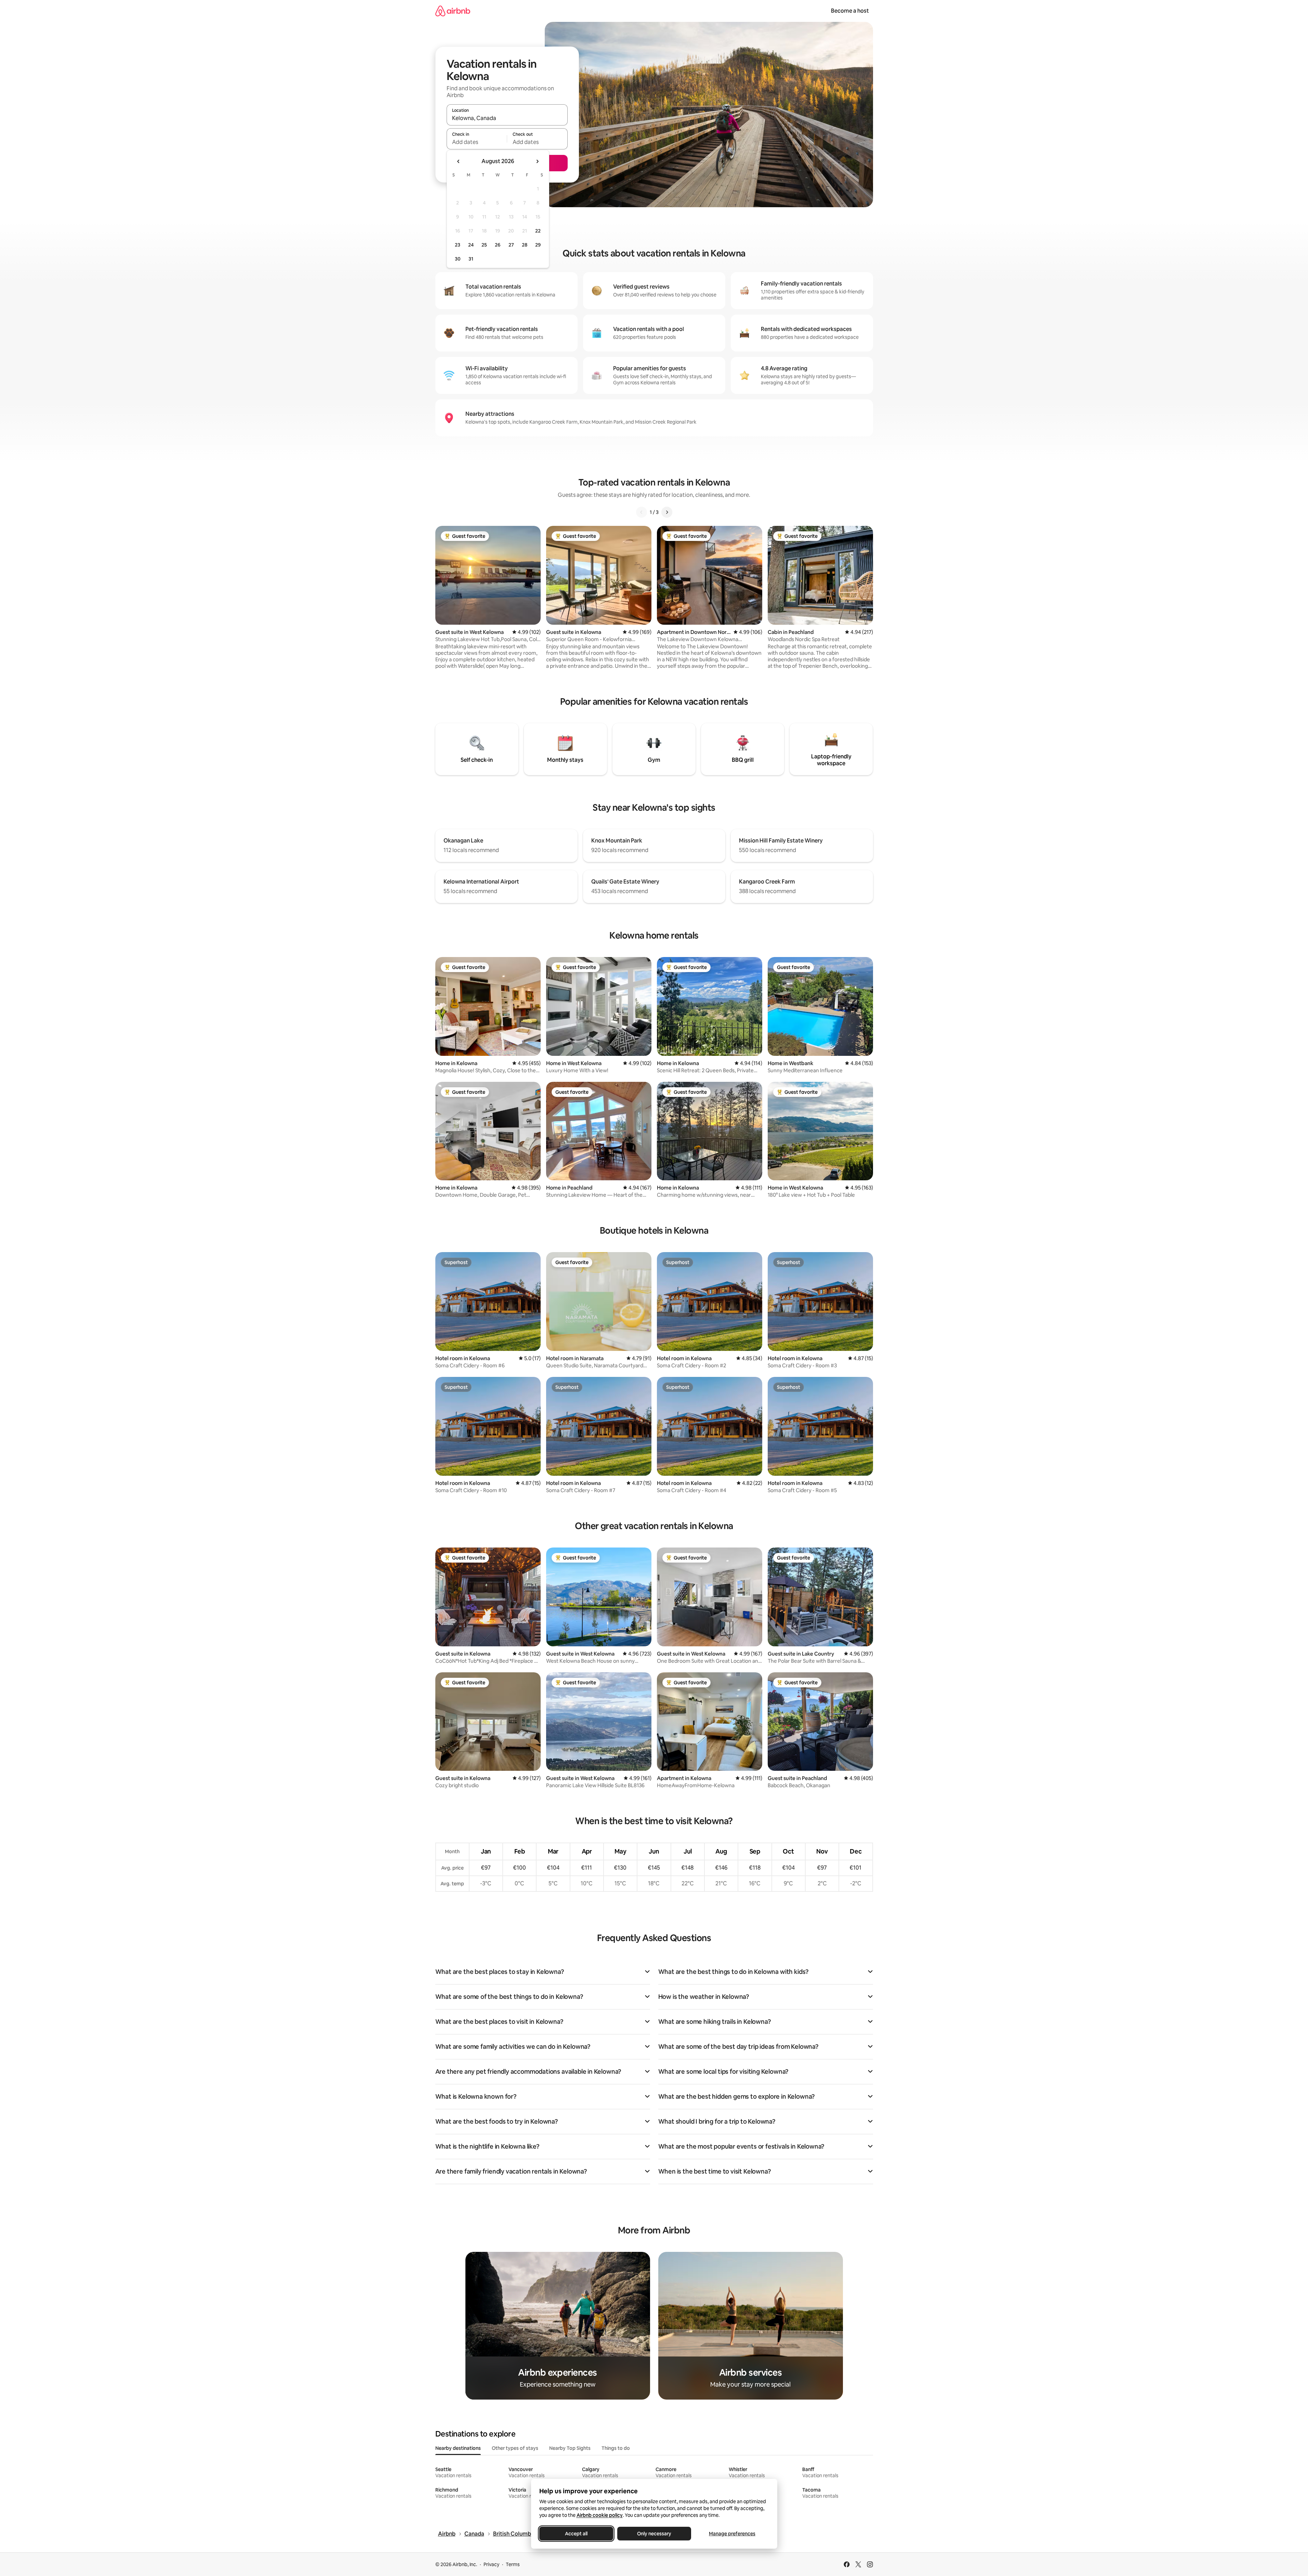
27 (511, 245)
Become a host (850, 11)
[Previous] (642, 512)
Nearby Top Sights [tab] (570, 2448)
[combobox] (507, 118)
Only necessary (654, 2534)
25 (484, 245)
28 (525, 245)
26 (498, 245)
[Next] (667, 512)
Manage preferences (732, 2534)
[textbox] (477, 142)
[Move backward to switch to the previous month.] (459, 161)
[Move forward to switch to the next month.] (537, 161)
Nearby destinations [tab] (458, 2448)
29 (538, 245)
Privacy (491, 2564)
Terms (513, 2564)
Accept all (576, 2534)
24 (471, 245)
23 (458, 245)
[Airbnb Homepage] (453, 11)
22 (538, 231)
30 (458, 259)
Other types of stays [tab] (515, 2448)
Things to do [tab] (616, 2448)
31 (471, 259)
